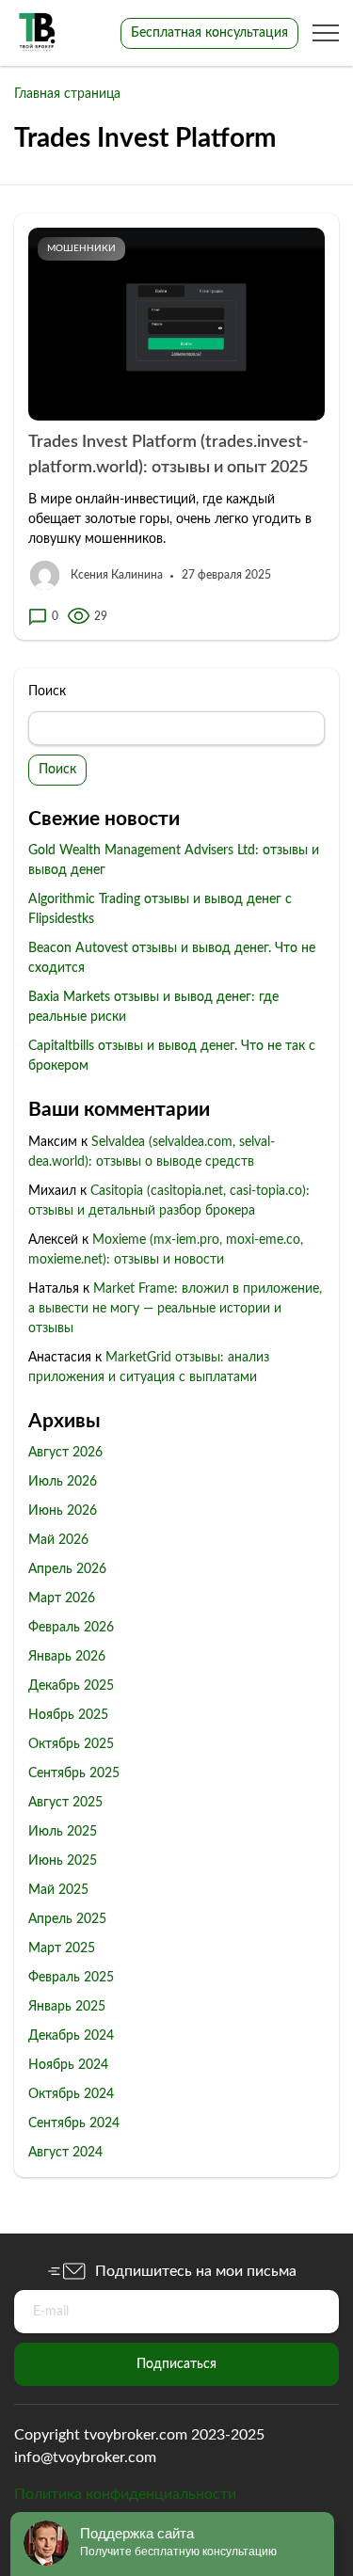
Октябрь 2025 (71, 1744)
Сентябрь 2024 (74, 2123)
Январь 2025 (67, 2007)
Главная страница (67, 94)
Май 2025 (58, 1890)
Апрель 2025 (67, 1919)
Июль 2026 (63, 1482)
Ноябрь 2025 (68, 1715)
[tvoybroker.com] (38, 33)
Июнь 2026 (63, 1511)
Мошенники (81, 248)
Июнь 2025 (63, 1861)
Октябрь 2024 (71, 2094)
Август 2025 (65, 1803)
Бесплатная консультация (209, 33)
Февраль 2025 (71, 1978)
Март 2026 (62, 1598)
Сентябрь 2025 (74, 1773)
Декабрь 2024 (71, 2036)
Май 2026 (58, 1540)
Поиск (47, 692)
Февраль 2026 (71, 1628)
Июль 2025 (63, 1832)
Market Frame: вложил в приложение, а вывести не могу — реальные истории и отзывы (175, 1309)
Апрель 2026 (67, 1569)
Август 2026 (65, 1453)
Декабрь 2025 (71, 1686)
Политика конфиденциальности (125, 2494)
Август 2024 (65, 2153)
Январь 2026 (67, 1657)
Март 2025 (62, 1948)
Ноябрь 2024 (68, 2065)
